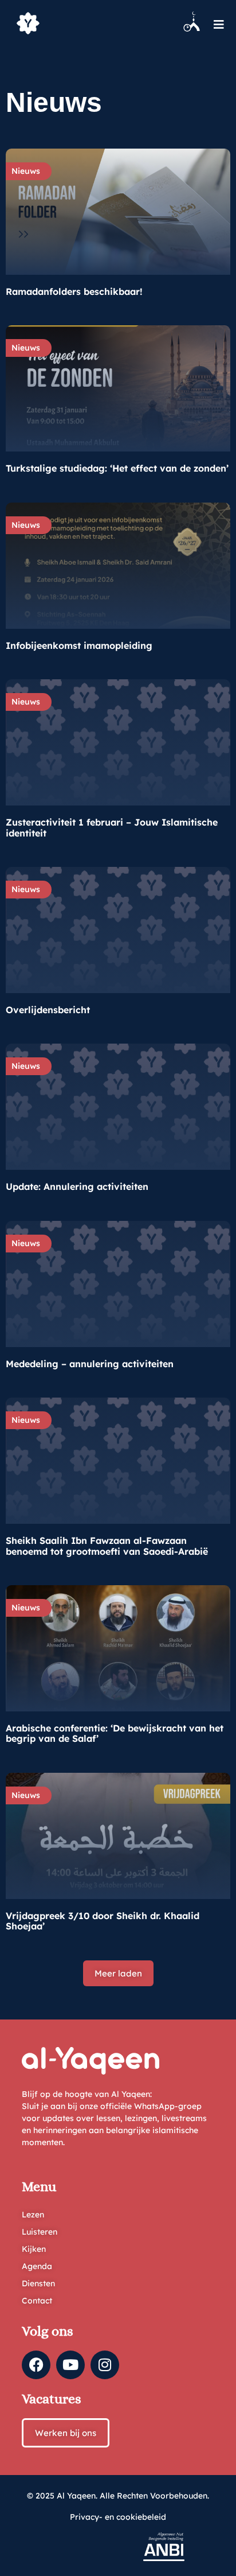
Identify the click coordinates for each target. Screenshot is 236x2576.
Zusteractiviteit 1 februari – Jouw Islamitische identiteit (112, 827)
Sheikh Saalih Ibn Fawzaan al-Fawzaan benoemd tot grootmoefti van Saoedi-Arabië (107, 1546)
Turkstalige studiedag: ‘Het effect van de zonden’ (117, 468)
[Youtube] (70, 2365)
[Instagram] (105, 2365)
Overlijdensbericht (48, 1010)
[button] (118, 1973)
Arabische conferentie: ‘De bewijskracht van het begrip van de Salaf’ (115, 1733)
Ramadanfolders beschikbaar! (74, 291)
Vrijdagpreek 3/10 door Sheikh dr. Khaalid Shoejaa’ (103, 1921)
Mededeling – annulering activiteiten (90, 1364)
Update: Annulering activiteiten (77, 1186)
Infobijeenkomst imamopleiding (79, 645)
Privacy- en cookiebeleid (118, 2517)
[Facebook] (36, 2365)
